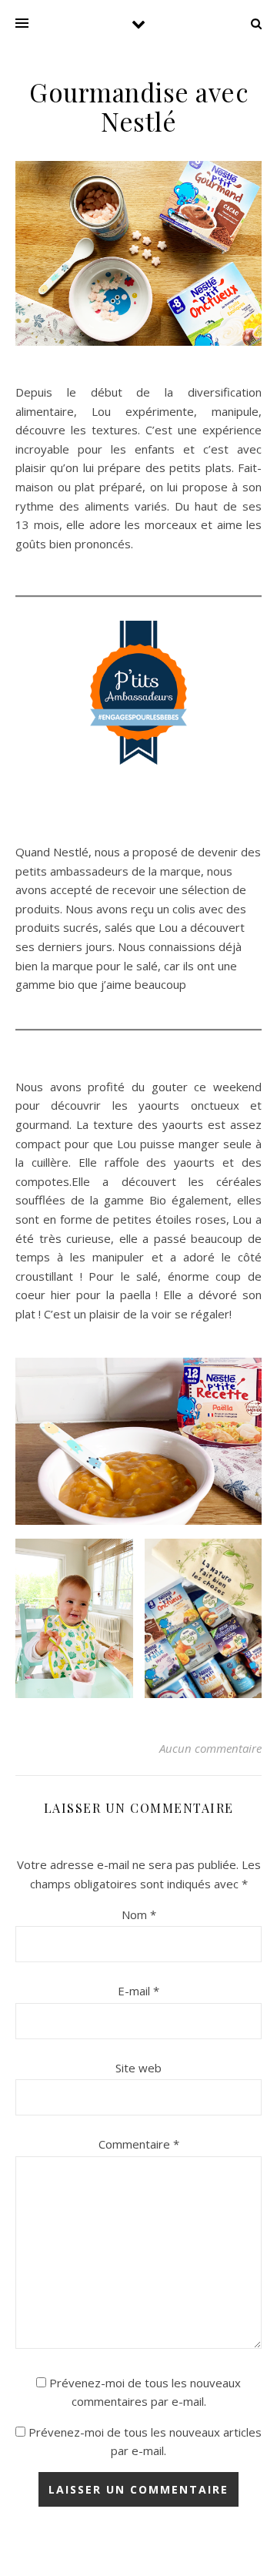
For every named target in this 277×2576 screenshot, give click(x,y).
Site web (138, 2068)
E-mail (138, 1991)
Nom (139, 1914)
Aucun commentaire (210, 1748)
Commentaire (139, 2144)
